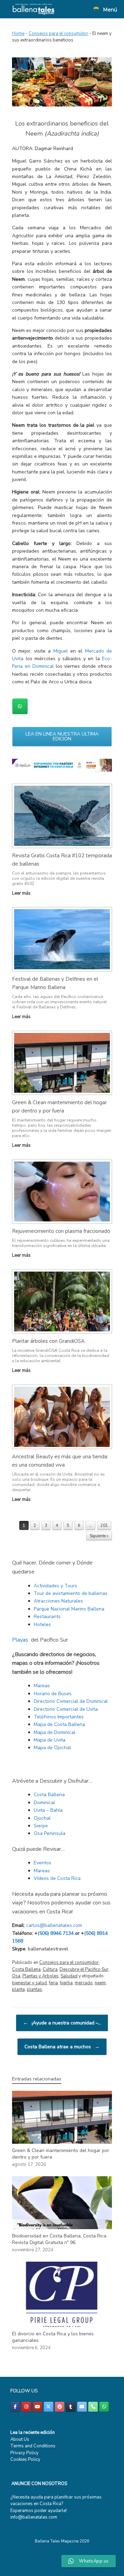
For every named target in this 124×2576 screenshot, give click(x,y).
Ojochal (42, 1818)
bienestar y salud (29, 1983)
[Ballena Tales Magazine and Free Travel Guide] (34, 9)
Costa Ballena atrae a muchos (62, 2047)
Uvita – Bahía (48, 1810)
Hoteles (42, 1624)
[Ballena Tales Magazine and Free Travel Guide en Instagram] (26, 2407)
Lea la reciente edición (33, 2432)
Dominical (44, 1803)
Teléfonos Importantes (59, 1717)
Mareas (42, 1686)
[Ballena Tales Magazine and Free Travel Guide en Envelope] (82, 2407)
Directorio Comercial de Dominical (71, 1701)
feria (53, 1983)
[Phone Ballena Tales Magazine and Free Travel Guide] (93, 2407)
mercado (84, 1983)
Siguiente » (99, 1536)
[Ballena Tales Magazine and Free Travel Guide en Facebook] (15, 2407)
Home (18, 34)
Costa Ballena (49, 1795)
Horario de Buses (53, 1694)
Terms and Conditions (33, 2446)
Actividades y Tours (55, 1586)
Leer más (22, 893)
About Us (20, 2439)
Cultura (50, 1969)
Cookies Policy (25, 2459)
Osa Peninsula (50, 1833)
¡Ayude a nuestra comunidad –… (62, 2023)
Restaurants (47, 1617)
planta (18, 1989)
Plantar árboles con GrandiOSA (48, 1341)
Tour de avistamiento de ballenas (71, 1593)
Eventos (43, 1863)
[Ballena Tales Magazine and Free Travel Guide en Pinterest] (60, 2407)
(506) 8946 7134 (56, 1933)
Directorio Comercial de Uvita (66, 1709)
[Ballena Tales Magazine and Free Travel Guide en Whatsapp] (20, 706)
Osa (16, 1976)
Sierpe (41, 1826)
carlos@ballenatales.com (54, 1925)
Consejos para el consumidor (58, 34)
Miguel (61, 651)
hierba (66, 1983)
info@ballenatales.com (34, 2517)
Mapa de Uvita (50, 1740)
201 (104, 1526)
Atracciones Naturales (58, 1601)
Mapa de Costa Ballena (59, 1724)
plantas (34, 1989)
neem (100, 1983)
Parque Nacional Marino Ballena (69, 1609)
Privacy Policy (24, 2453)
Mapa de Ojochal (52, 1748)
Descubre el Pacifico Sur (84, 1969)
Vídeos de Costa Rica (57, 1878)
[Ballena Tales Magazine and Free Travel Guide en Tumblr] (71, 2407)
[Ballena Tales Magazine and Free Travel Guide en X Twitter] (49, 2407)
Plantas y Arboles (40, 1976)
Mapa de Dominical (55, 1732)
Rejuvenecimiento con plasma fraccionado (61, 1231)
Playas (20, 1640)
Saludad (69, 1976)
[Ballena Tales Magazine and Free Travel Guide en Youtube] (38, 2407)
